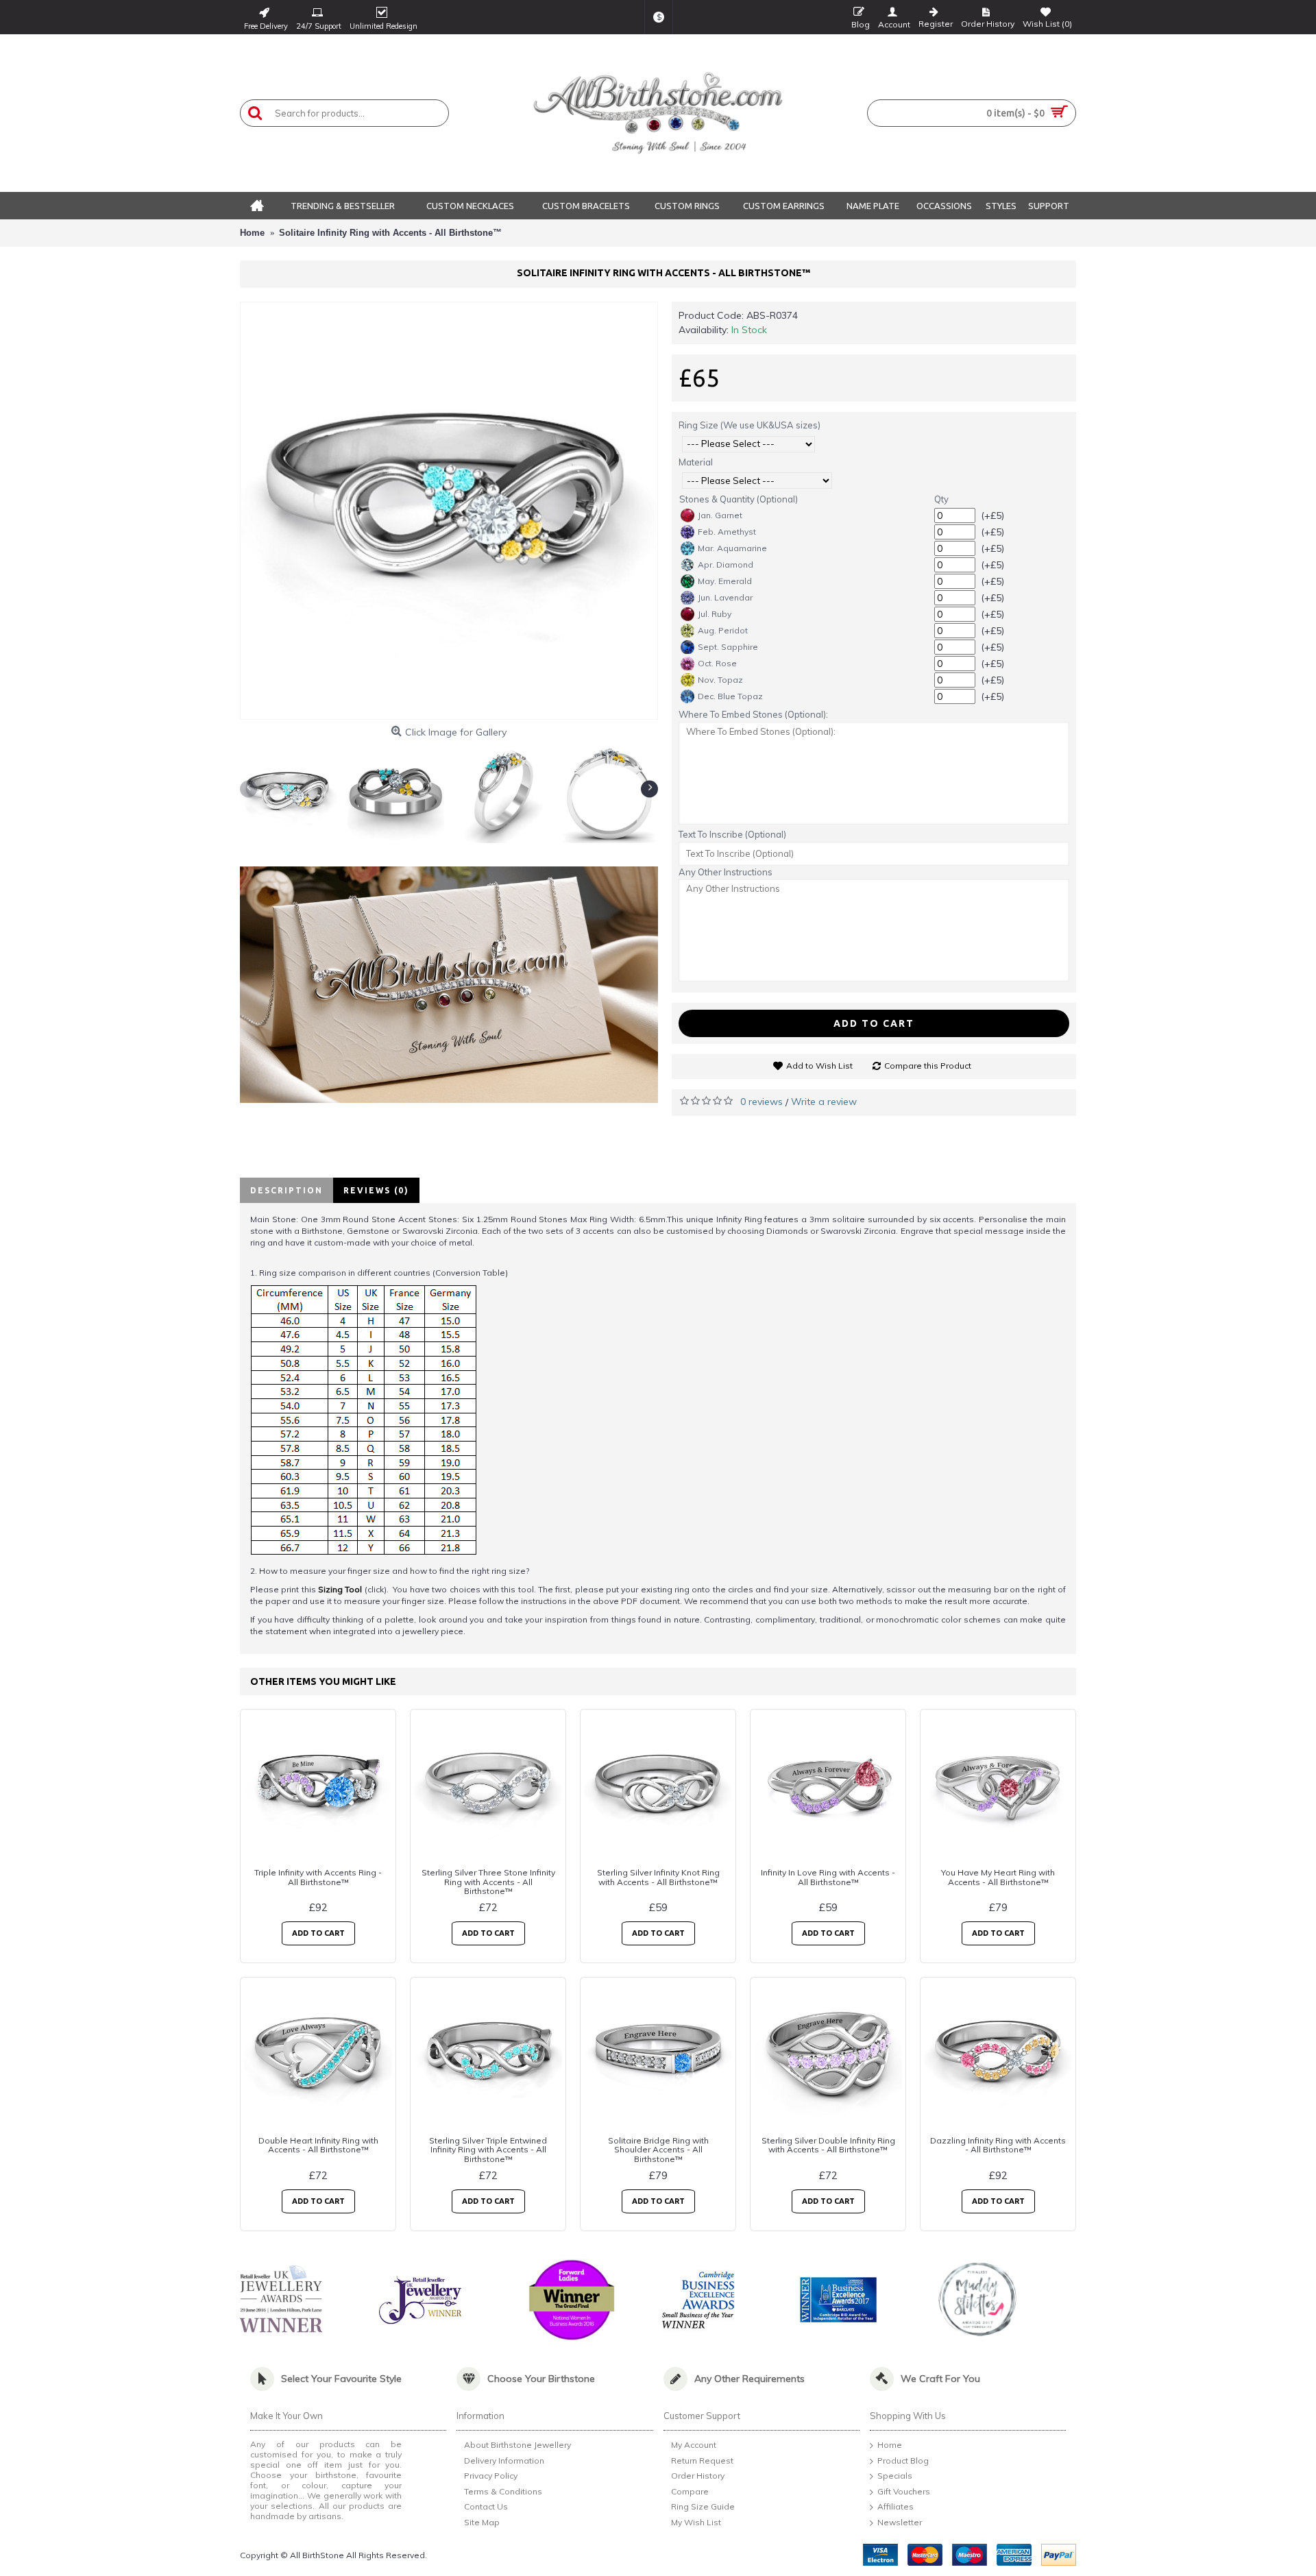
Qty (941, 499)
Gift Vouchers (904, 2491)
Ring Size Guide (703, 2507)
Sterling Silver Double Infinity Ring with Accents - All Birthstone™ (828, 2145)
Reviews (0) (376, 1190)
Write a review (824, 1102)
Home (890, 2445)
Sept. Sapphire (728, 647)
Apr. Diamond (726, 564)
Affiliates (895, 2507)
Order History (698, 2476)
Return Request (702, 2460)
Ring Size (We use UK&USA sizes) (750, 425)
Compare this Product (928, 1066)
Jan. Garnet (720, 515)
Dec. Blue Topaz (730, 696)
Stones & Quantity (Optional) (739, 499)
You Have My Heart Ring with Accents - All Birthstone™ (998, 1877)
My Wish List (696, 2522)
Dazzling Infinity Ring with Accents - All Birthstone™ (998, 2145)
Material (696, 462)
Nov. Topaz (720, 680)
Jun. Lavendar (725, 597)
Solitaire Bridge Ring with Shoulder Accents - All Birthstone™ (658, 2149)
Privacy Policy (491, 2476)
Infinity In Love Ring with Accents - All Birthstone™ (828, 1877)
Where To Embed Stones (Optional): (753, 714)
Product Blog (903, 2460)
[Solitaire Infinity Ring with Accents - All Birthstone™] (449, 511)
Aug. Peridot (723, 630)
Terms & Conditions (503, 2491)
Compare (690, 2491)
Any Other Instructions (726, 872)
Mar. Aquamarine (732, 548)
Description (287, 1190)
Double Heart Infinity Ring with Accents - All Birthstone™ (318, 2145)
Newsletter (900, 2522)
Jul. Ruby (715, 614)
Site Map (482, 2522)
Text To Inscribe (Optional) (732, 834)
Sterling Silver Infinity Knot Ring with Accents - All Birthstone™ (658, 1877)
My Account (694, 2445)
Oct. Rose (717, 663)
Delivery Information (504, 2460)
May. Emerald (725, 581)
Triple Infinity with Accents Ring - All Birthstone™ (318, 1877)
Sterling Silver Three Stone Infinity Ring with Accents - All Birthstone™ (488, 1881)
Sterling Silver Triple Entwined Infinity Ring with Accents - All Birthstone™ (488, 2149)
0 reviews (761, 1102)
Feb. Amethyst (727, 532)
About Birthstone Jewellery (517, 2445)
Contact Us (486, 2507)
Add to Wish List (819, 1066)
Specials (895, 2476)
